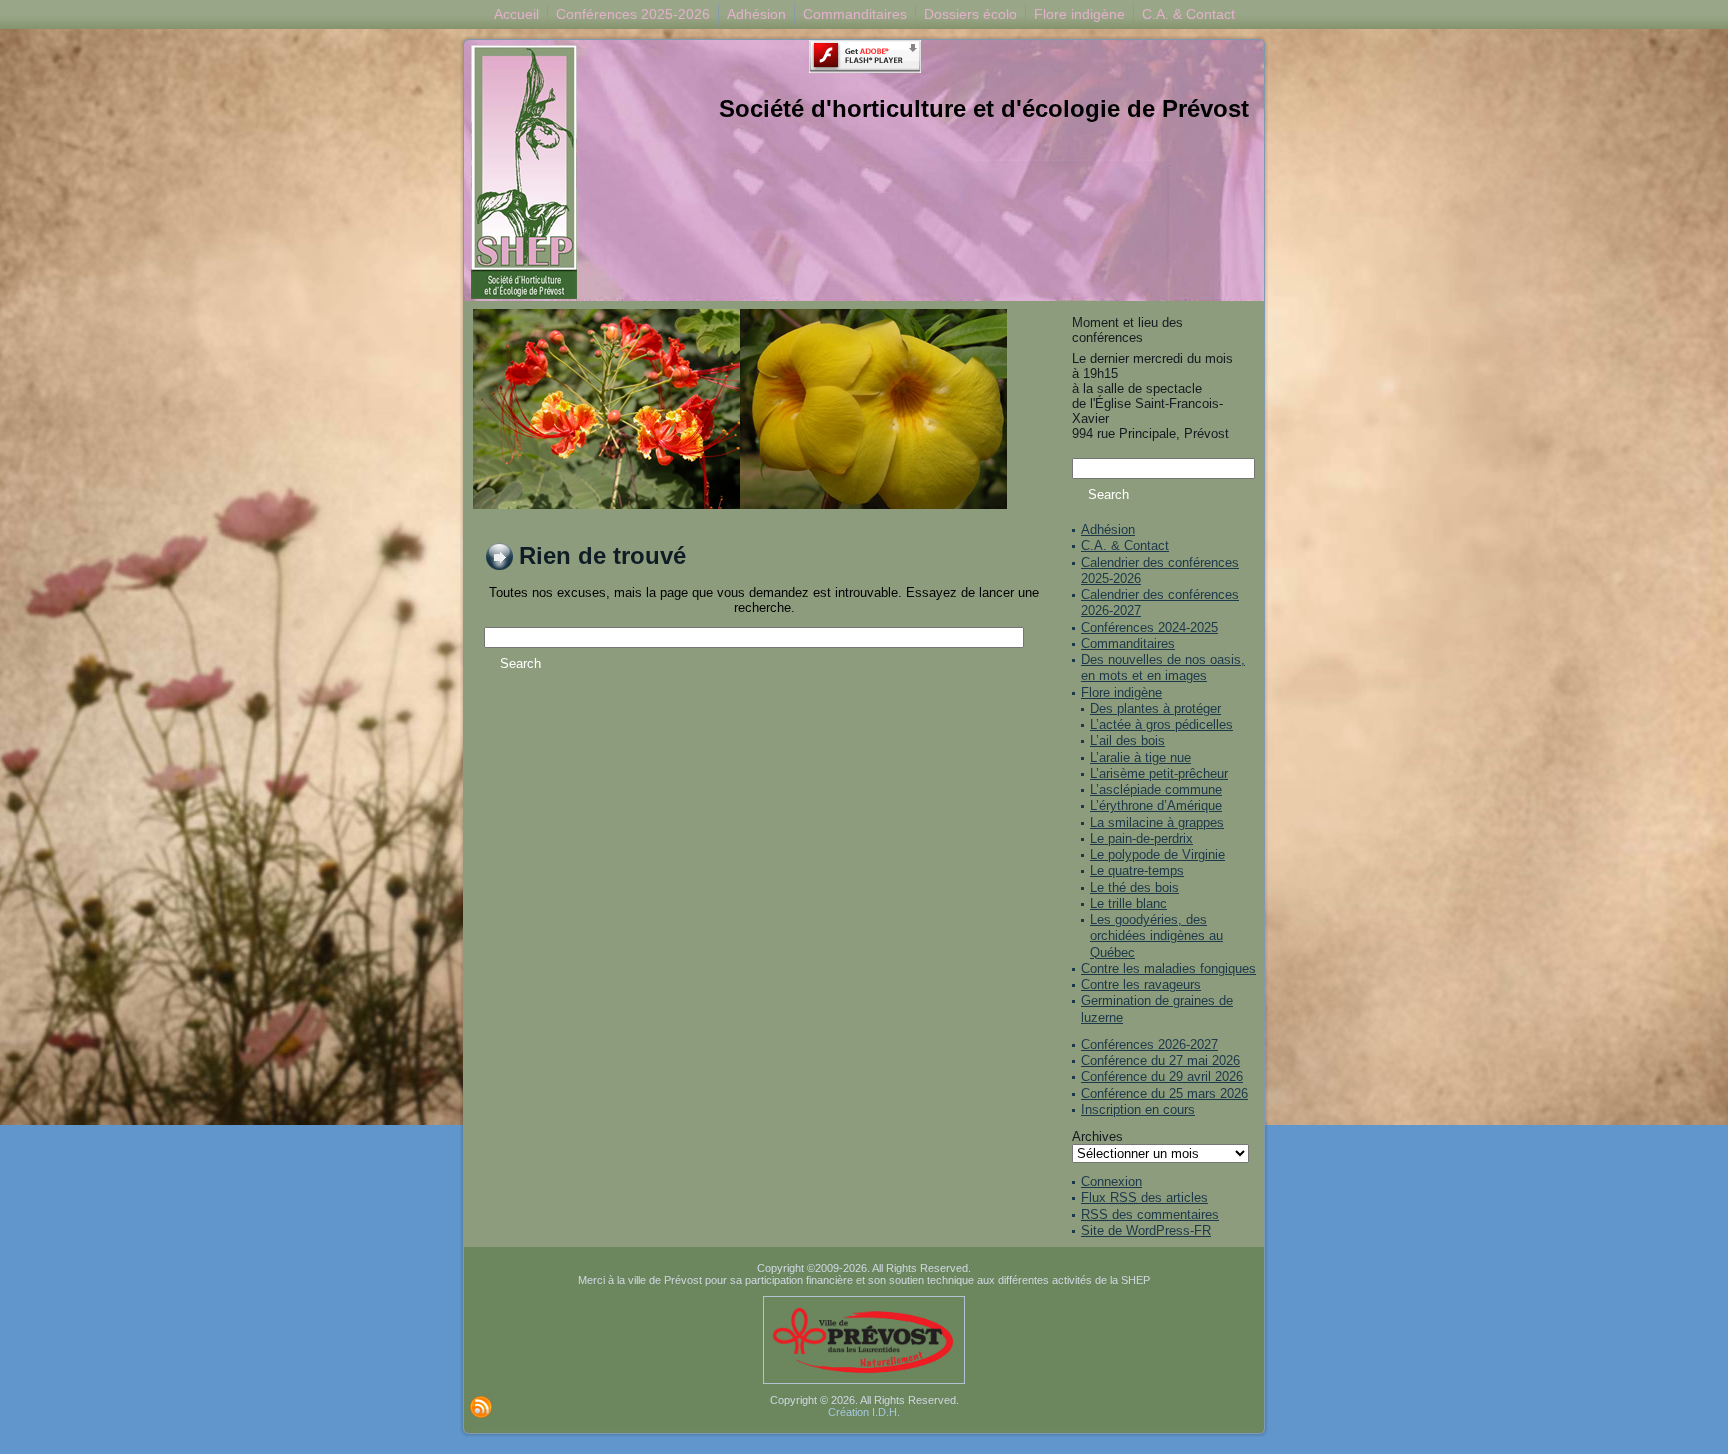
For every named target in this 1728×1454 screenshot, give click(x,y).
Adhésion (1108, 529)
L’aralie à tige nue (1140, 757)
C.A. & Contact (1125, 545)
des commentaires (1150, 1214)
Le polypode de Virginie (1157, 854)
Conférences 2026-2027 (1149, 1044)
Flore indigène (1121, 692)
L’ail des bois (1127, 740)
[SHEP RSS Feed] (481, 1407)
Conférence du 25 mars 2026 (1164, 1093)
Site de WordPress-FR (1146, 1230)
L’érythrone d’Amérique (1156, 805)
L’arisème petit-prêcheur (1159, 773)
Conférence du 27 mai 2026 (1160, 1060)
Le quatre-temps (1137, 870)
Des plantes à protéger (1155, 708)
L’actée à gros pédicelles (1161, 724)
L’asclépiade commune (1156, 789)
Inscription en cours (1138, 1109)
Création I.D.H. (864, 1412)
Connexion (1111, 1181)
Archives (1097, 1136)
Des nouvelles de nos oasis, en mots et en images (1163, 667)
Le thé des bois (1134, 887)
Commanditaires (1128, 643)
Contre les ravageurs (1141, 984)
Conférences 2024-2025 (1149, 627)
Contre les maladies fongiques (1168, 968)
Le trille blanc (1128, 903)
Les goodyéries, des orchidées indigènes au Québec (1156, 936)
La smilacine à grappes (1157, 822)
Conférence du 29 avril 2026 (1162, 1076)
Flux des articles (1144, 1197)
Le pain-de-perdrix (1141, 838)
